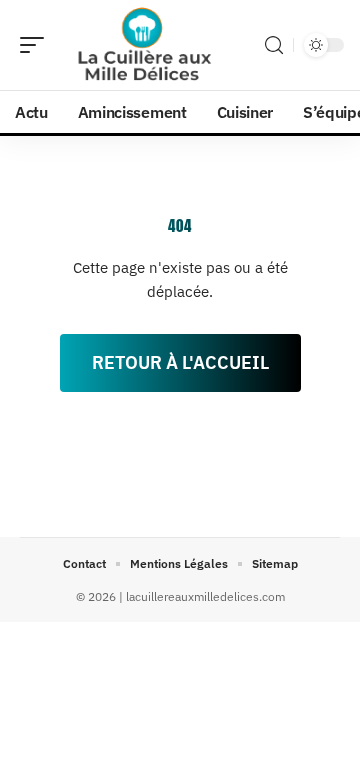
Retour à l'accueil (180, 362)
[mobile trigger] (37, 45)
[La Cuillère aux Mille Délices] (144, 45)
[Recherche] (274, 45)
